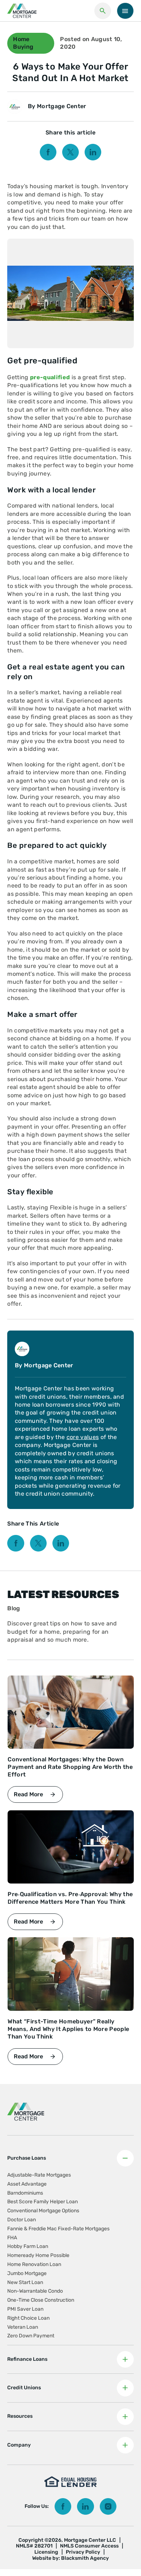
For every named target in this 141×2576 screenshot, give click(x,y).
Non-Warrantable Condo (35, 2291)
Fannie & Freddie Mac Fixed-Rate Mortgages (58, 2229)
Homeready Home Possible (38, 2255)
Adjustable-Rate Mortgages (39, 2175)
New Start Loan (25, 2282)
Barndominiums (25, 2193)
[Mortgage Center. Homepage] (22, 11)
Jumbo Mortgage (27, 2273)
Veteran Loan (23, 2327)
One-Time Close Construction (41, 2300)
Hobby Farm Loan (28, 2246)
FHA (12, 2238)
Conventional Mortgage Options (43, 2211)
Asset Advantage (27, 2184)
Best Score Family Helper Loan (42, 2202)
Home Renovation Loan (34, 2264)
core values (83, 1437)
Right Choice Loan (28, 2318)
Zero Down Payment (31, 2336)
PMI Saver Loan (25, 2309)
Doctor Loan (22, 2220)
